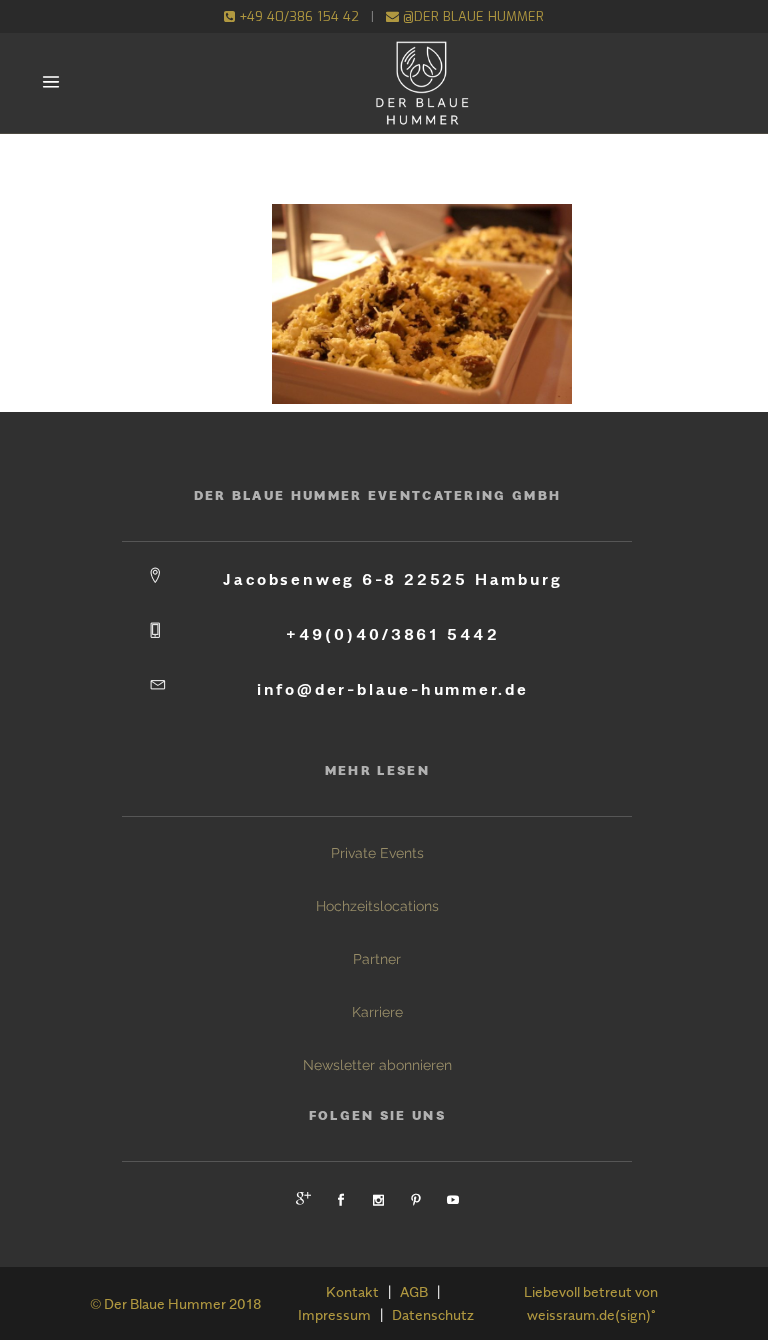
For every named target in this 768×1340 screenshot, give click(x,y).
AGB (414, 1291)
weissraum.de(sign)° (591, 1314)
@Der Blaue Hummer (471, 16)
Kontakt (352, 1291)
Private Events (377, 853)
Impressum (334, 1314)
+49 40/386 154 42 (297, 16)
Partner (377, 959)
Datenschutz (433, 1314)
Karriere (377, 1012)
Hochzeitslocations (377, 906)
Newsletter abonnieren (377, 1065)
